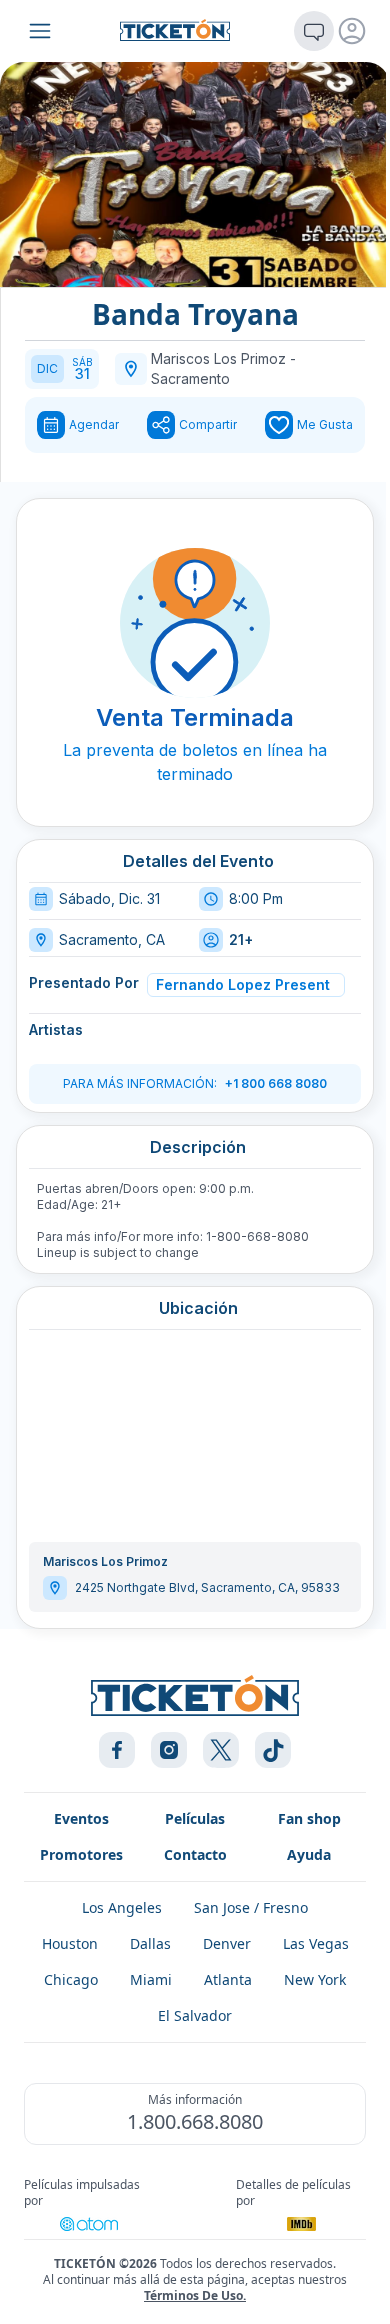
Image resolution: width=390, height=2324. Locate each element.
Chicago (71, 1979)
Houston (70, 1943)
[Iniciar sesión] (352, 31)
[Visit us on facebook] (117, 1750)
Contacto (195, 1854)
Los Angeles (122, 1907)
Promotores (81, 1854)
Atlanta (228, 1979)
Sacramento (190, 378)
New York (315, 1979)
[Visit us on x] (221, 1750)
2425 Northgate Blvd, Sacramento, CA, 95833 (207, 1587)
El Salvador (195, 2015)
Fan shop (309, 1818)
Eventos (81, 1818)
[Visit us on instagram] (169, 1750)
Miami (151, 1979)
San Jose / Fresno (251, 1907)
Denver (227, 1943)
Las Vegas (316, 1943)
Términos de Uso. (195, 2295)
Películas (195, 1818)
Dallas (150, 1943)
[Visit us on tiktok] (273, 1750)
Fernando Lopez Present (243, 984)
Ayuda (309, 1854)
